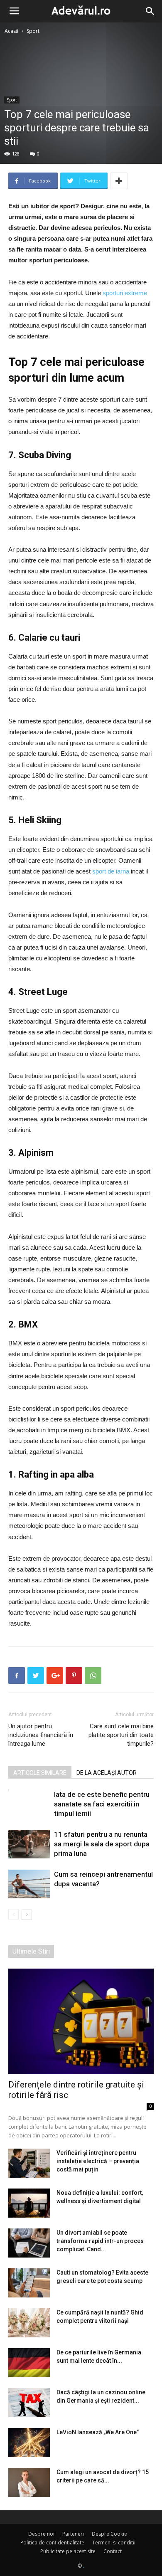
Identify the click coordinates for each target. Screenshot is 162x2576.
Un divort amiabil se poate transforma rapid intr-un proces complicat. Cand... (100, 2241)
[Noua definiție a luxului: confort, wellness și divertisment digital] (29, 2203)
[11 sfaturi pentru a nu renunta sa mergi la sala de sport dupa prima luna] (29, 1844)
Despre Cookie (109, 2534)
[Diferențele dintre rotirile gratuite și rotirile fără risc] (81, 2021)
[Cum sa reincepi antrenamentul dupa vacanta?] (29, 1884)
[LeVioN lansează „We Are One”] (29, 2443)
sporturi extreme (125, 293)
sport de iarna (111, 871)
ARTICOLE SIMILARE (40, 1773)
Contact (113, 2551)
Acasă (12, 31)
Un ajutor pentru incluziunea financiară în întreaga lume (41, 1735)
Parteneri (73, 2534)
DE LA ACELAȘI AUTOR (107, 1773)
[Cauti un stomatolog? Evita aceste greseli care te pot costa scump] (29, 2283)
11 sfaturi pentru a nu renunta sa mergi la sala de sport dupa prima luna (102, 1844)
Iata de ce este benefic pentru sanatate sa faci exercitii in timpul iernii (102, 1804)
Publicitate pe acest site (68, 2551)
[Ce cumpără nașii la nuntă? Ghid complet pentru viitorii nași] (29, 2323)
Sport (33, 31)
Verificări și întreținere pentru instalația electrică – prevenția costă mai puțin (98, 2161)
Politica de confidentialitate (52, 2543)
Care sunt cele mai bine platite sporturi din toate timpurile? (121, 1735)
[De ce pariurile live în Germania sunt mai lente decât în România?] (29, 2363)
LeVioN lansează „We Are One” (98, 2432)
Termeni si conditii (114, 2543)
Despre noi (41, 2534)
